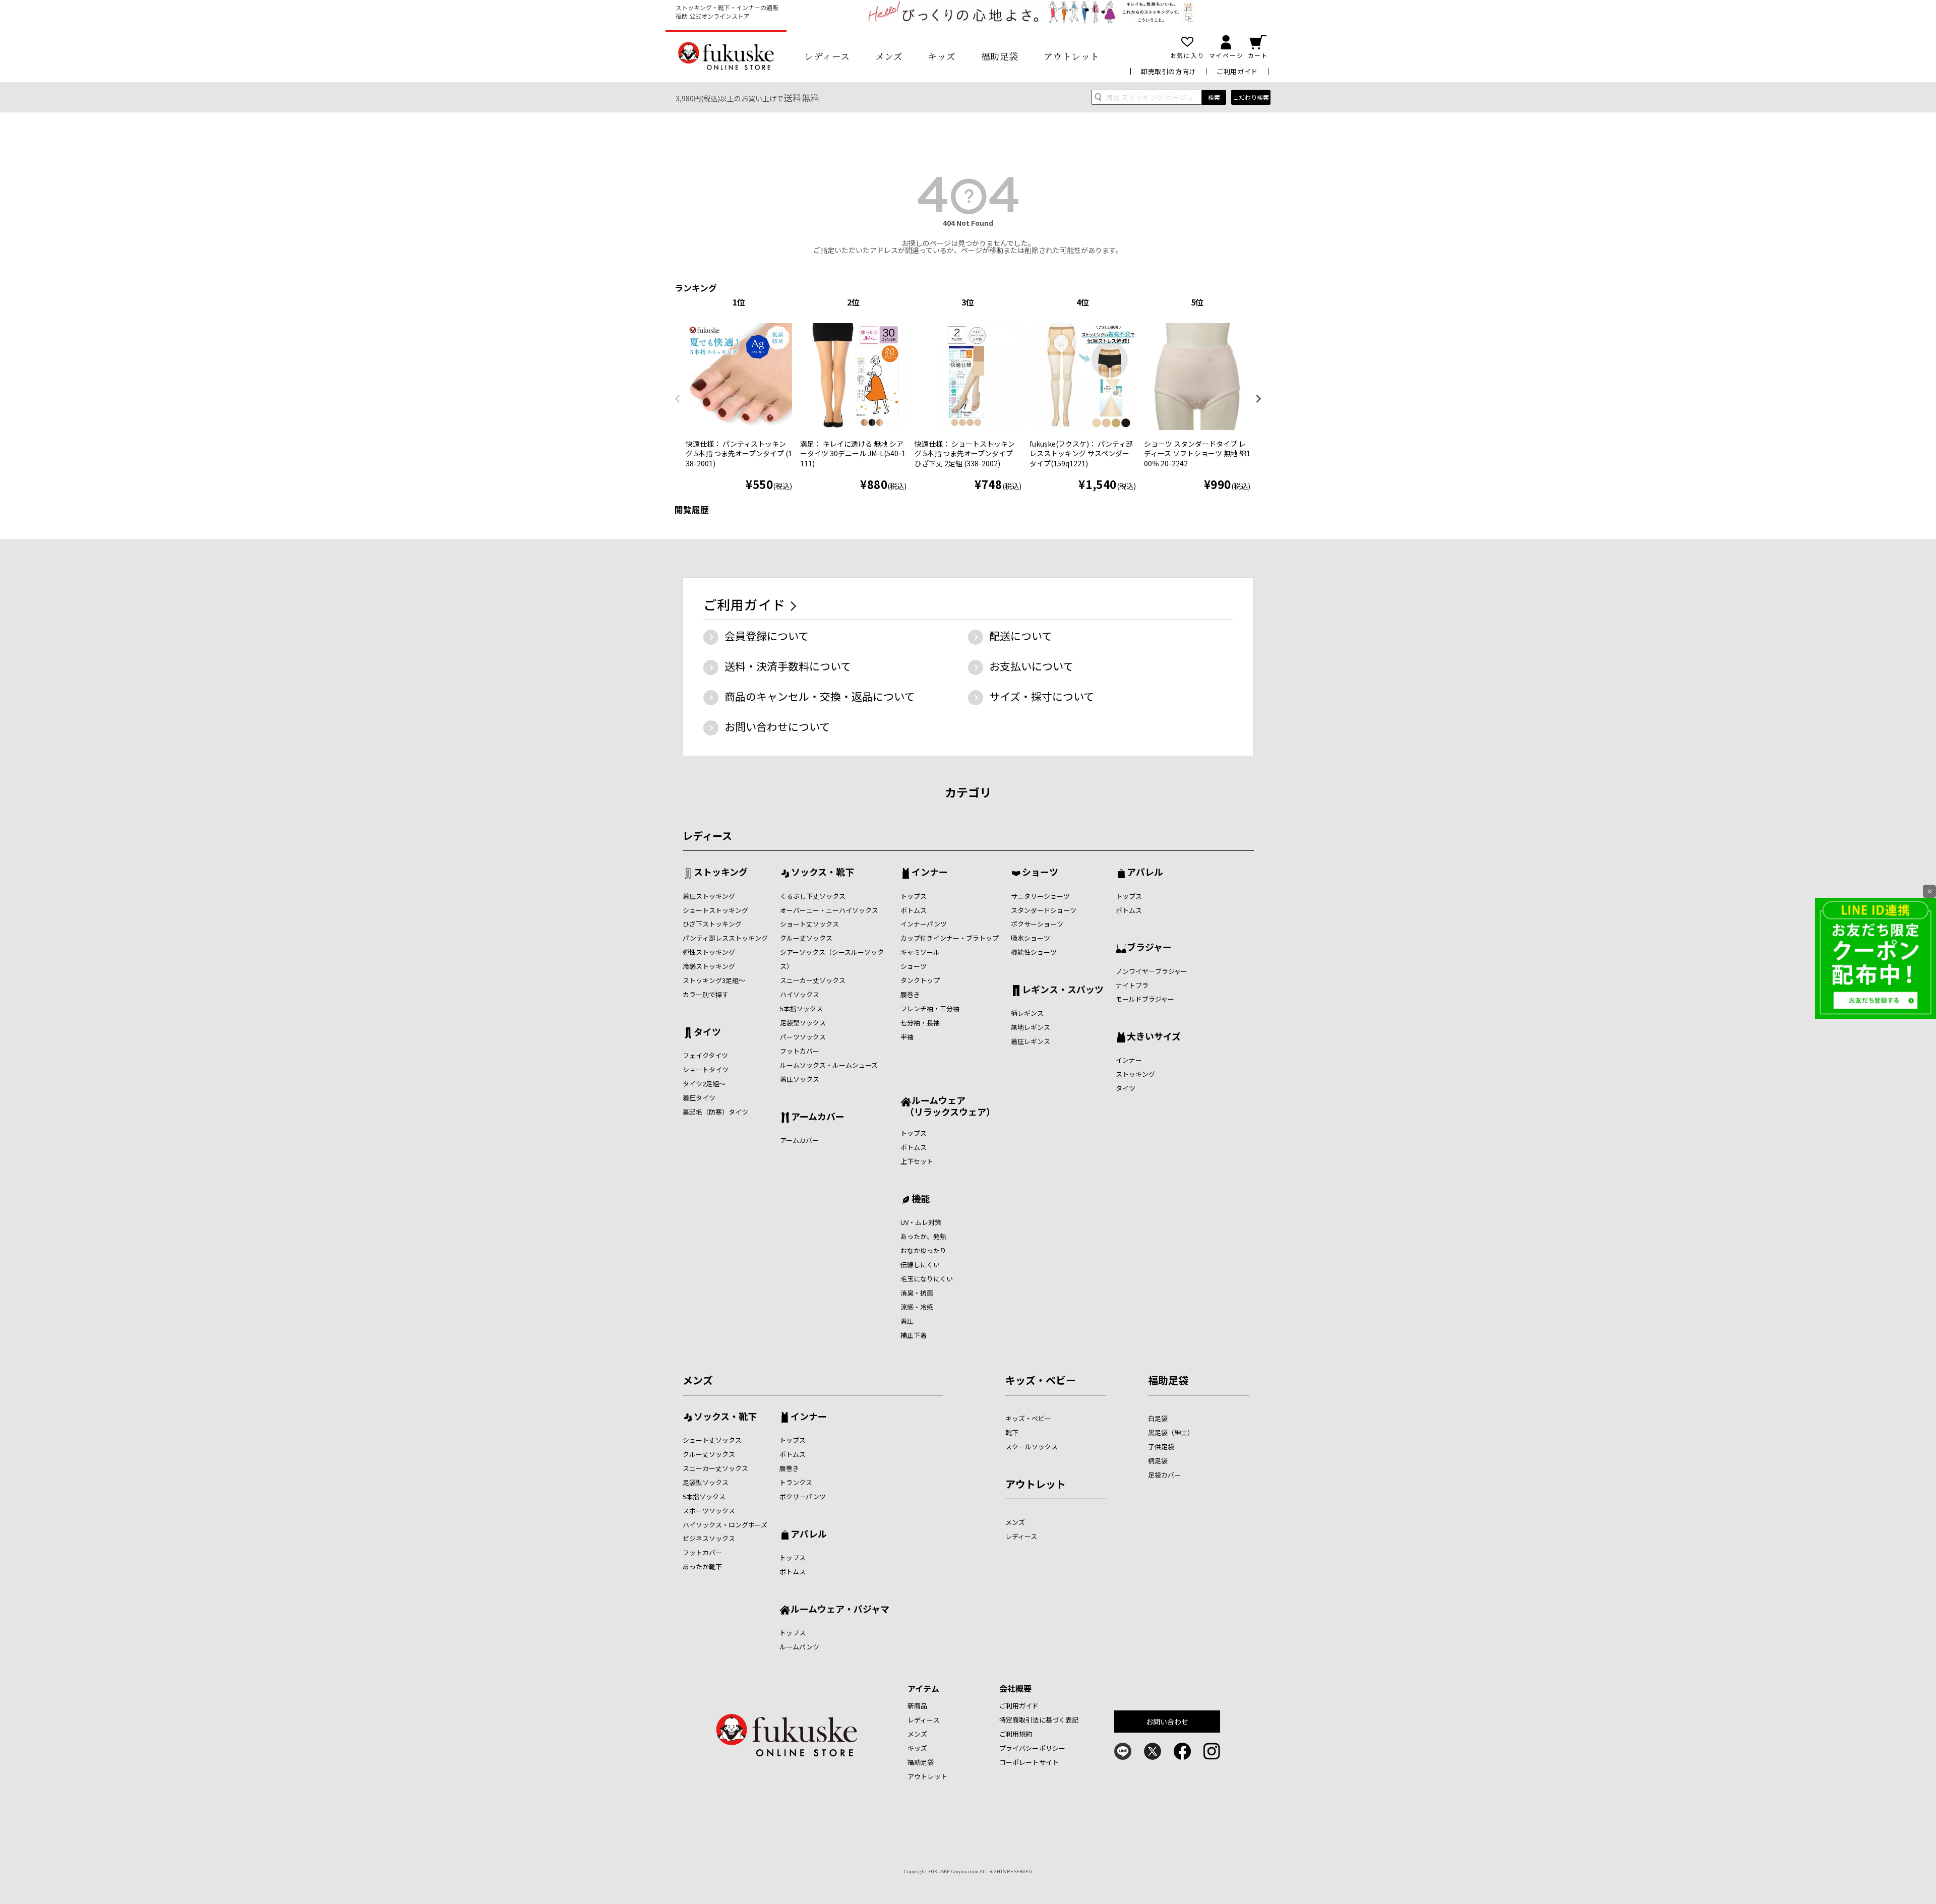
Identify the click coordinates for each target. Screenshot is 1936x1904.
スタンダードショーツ (1044, 910)
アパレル (1145, 873)
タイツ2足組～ (704, 1084)
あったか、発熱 (923, 1236)
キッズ (942, 56)
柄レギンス (1027, 1013)
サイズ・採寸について (1042, 696)
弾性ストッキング (709, 952)
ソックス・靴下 (823, 873)
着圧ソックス (800, 1079)
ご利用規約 (1016, 1734)
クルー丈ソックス (806, 938)
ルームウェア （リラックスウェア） (948, 1106)
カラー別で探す (706, 994)
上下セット (917, 1161)
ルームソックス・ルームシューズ (829, 1065)
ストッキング (721, 873)
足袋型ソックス (803, 1023)
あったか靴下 (702, 1567)
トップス (914, 896)
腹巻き (910, 994)
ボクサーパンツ (803, 1496)
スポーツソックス (709, 1511)
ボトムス (914, 910)
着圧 (907, 1321)
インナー (930, 873)
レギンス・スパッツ (1063, 990)
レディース (827, 56)
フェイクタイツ (705, 1055)
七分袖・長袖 (920, 1023)
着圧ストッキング (709, 896)
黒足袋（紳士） (1171, 1432)
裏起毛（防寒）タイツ (715, 1112)
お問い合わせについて (777, 726)
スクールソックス (1032, 1447)
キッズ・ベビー (1041, 1380)
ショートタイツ (706, 1069)
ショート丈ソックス (809, 924)
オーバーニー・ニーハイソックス (829, 910)
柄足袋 (1158, 1461)
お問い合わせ (1167, 1722)
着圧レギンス (1031, 1041)
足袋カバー (1164, 1475)
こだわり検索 (1251, 97)
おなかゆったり (923, 1250)
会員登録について (767, 636)
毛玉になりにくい (927, 1279)
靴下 (1012, 1432)
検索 (1214, 97)
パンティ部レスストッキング (725, 938)
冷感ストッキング (709, 966)
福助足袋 (1000, 56)
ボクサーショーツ (1037, 924)
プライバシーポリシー (1032, 1748)
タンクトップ (920, 980)
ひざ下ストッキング (712, 924)
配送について (1021, 636)
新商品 (917, 1706)
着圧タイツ (699, 1098)
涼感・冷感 (917, 1307)
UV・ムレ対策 (921, 1222)
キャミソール (920, 952)
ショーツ (914, 966)
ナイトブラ (1132, 985)
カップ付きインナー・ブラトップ (950, 938)
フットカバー (800, 1051)
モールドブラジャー (1145, 999)
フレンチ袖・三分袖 (930, 1008)
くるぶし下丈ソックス (813, 896)
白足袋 (1158, 1418)
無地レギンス (1031, 1027)
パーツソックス (803, 1037)
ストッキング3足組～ (714, 980)
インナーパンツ (924, 924)
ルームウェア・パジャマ (840, 1610)
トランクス (796, 1482)
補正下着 (914, 1335)
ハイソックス (800, 994)
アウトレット (1072, 56)
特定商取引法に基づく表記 (1039, 1720)
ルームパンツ (799, 1647)
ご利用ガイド (1237, 71)
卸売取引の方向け (1168, 71)
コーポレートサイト (1029, 1762)
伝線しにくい (920, 1265)
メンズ (889, 56)
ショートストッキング (715, 910)
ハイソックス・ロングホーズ (725, 1525)
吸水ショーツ (1031, 938)
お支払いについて (1031, 666)
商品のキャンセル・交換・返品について (820, 696)
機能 (921, 1199)
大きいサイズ (1154, 1037)
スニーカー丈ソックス (813, 980)
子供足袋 (1161, 1447)
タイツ (707, 1032)
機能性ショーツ (1034, 952)
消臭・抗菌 (917, 1293)
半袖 (907, 1037)
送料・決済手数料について (788, 666)
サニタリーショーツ (1040, 896)
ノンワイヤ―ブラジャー (1152, 971)
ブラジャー (1149, 948)
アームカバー (818, 1117)
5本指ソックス (801, 1008)
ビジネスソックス (709, 1538)
